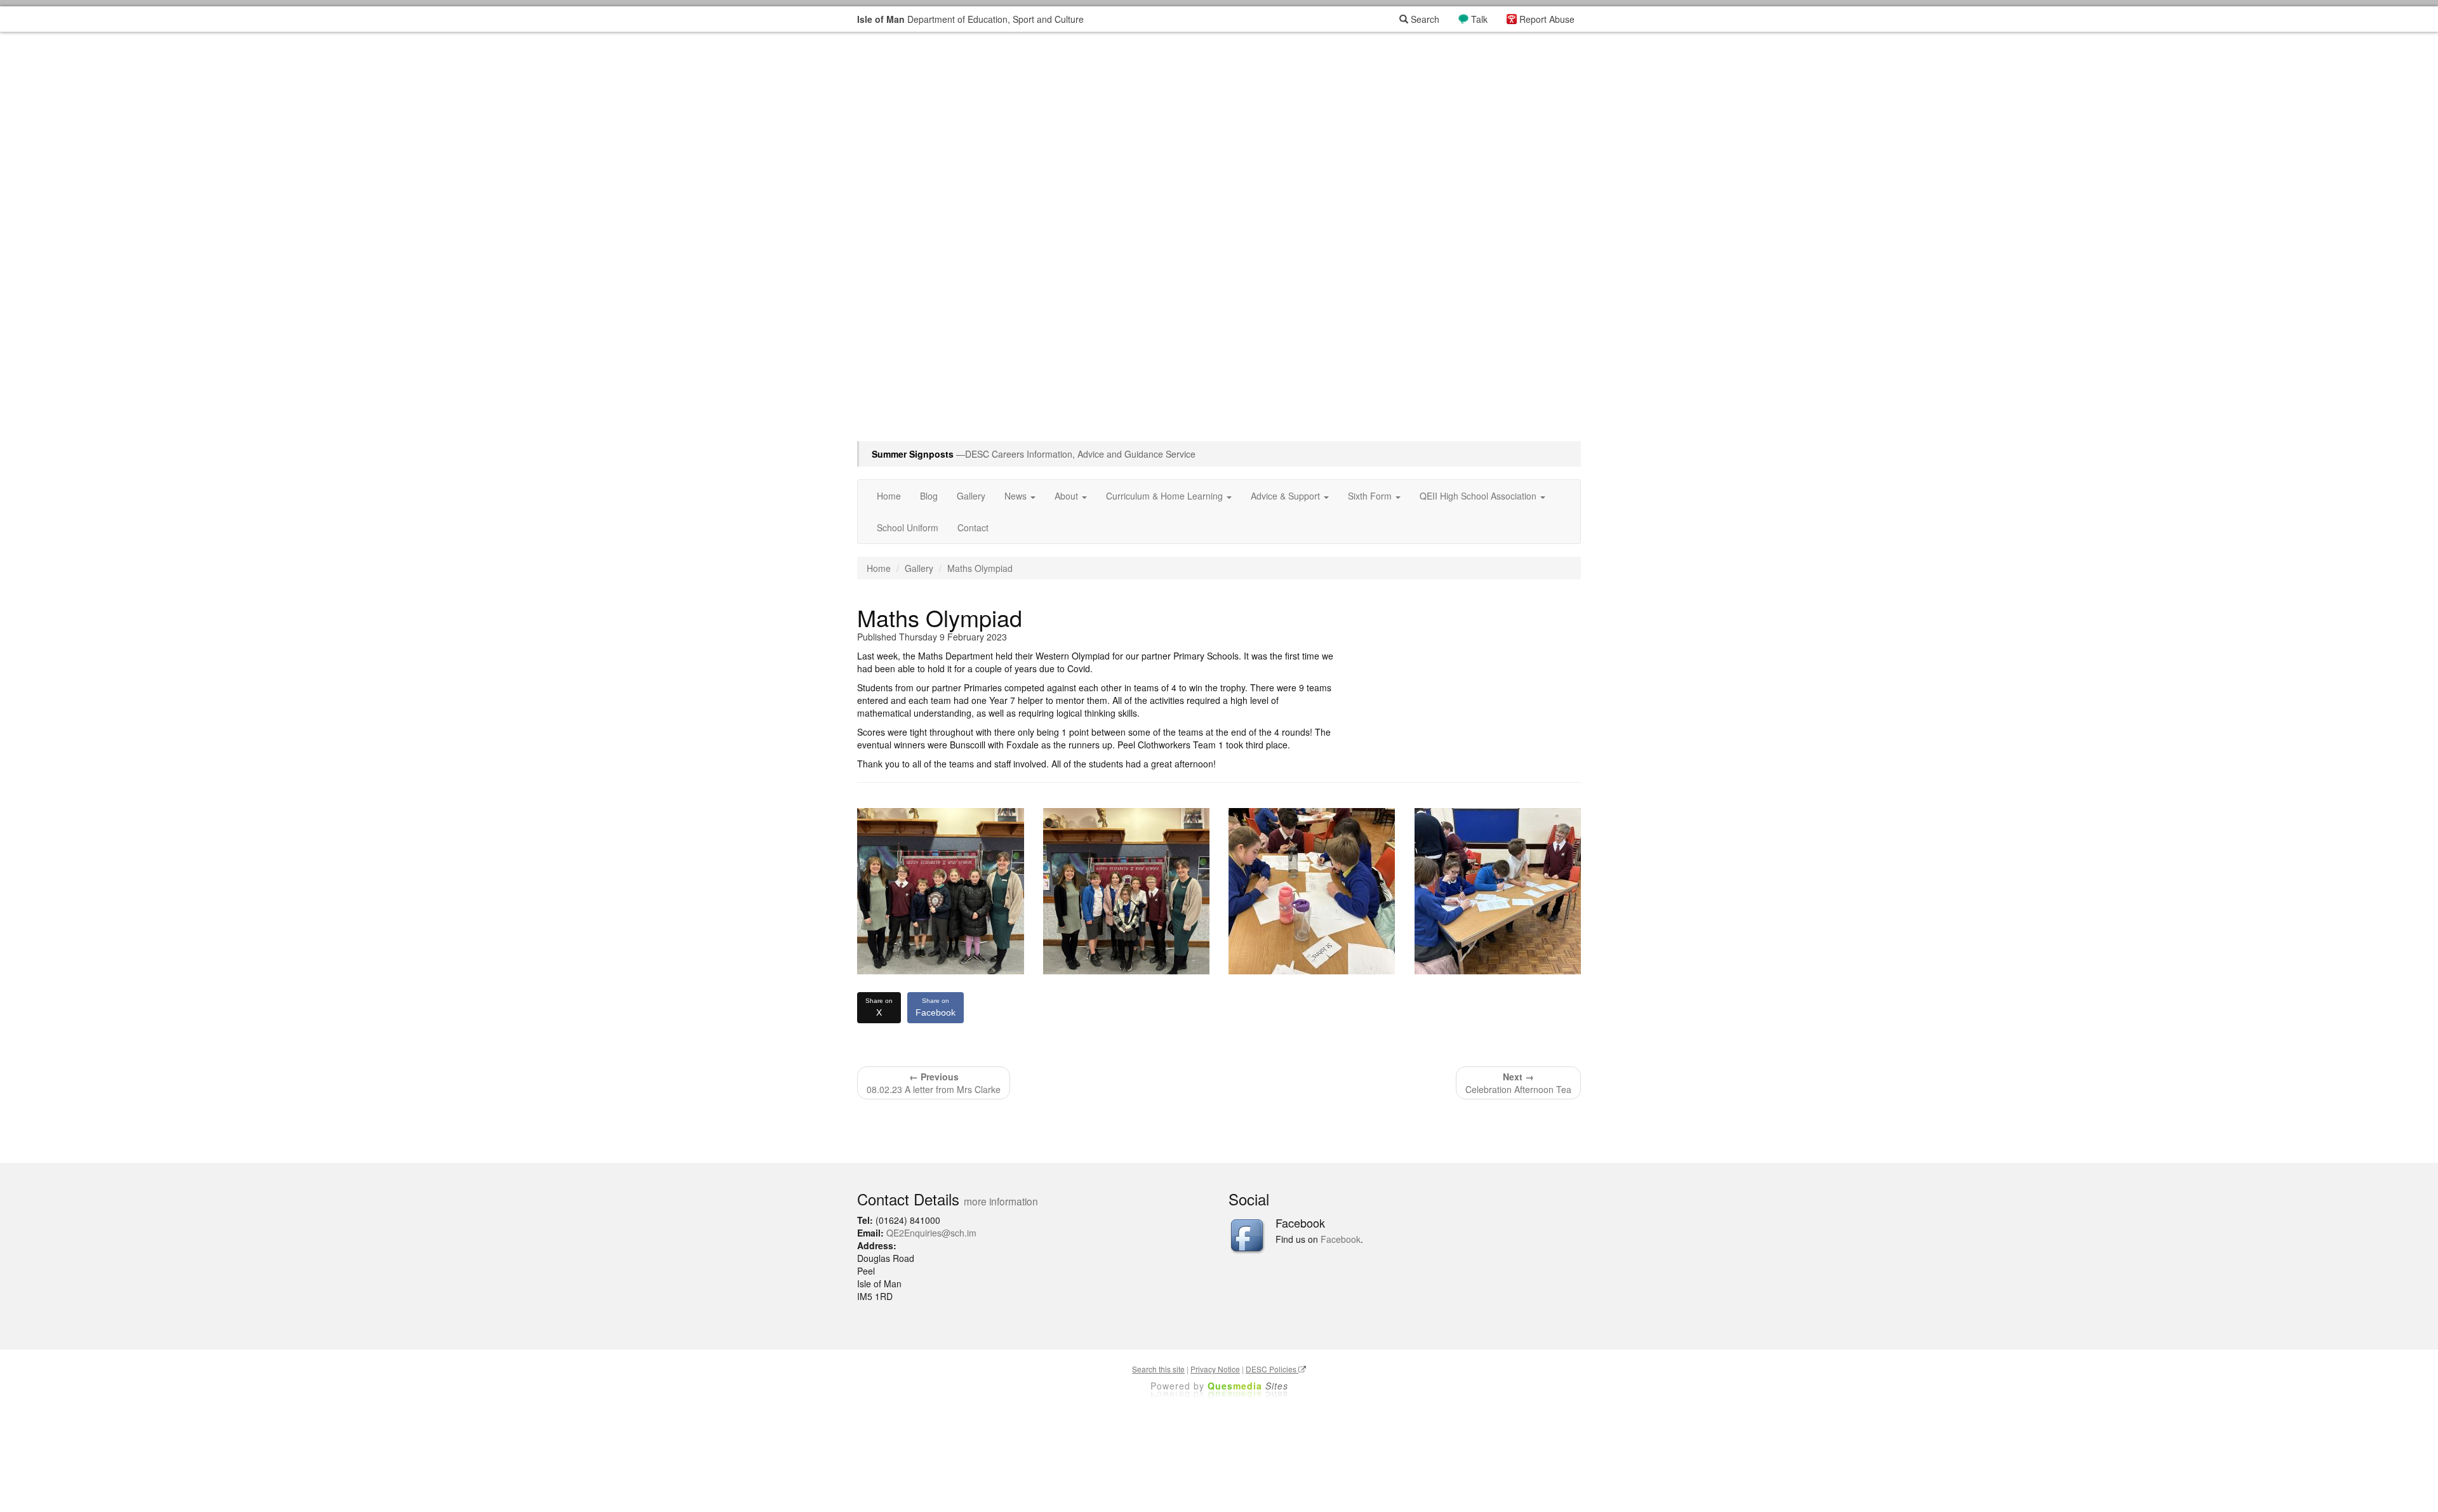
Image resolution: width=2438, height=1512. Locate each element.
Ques (1248, 1386)
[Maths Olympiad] (941, 892)
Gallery (971, 496)
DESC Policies (1272, 1369)
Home (889, 496)
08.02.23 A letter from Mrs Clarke (934, 1083)
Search (1424, 19)
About (1068, 496)
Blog (929, 496)
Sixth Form (1371, 496)
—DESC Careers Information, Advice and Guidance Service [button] (1034, 454)
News (1017, 496)
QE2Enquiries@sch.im (931, 1233)
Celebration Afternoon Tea (1518, 1083)
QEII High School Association (1479, 496)
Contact (973, 527)
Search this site (1158, 1369)
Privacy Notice (1215, 1369)
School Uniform (908, 527)
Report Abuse (1547, 19)
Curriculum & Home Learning (1166, 496)
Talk (1479, 19)
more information (1001, 1201)
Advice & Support (1287, 496)
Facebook (936, 1007)
